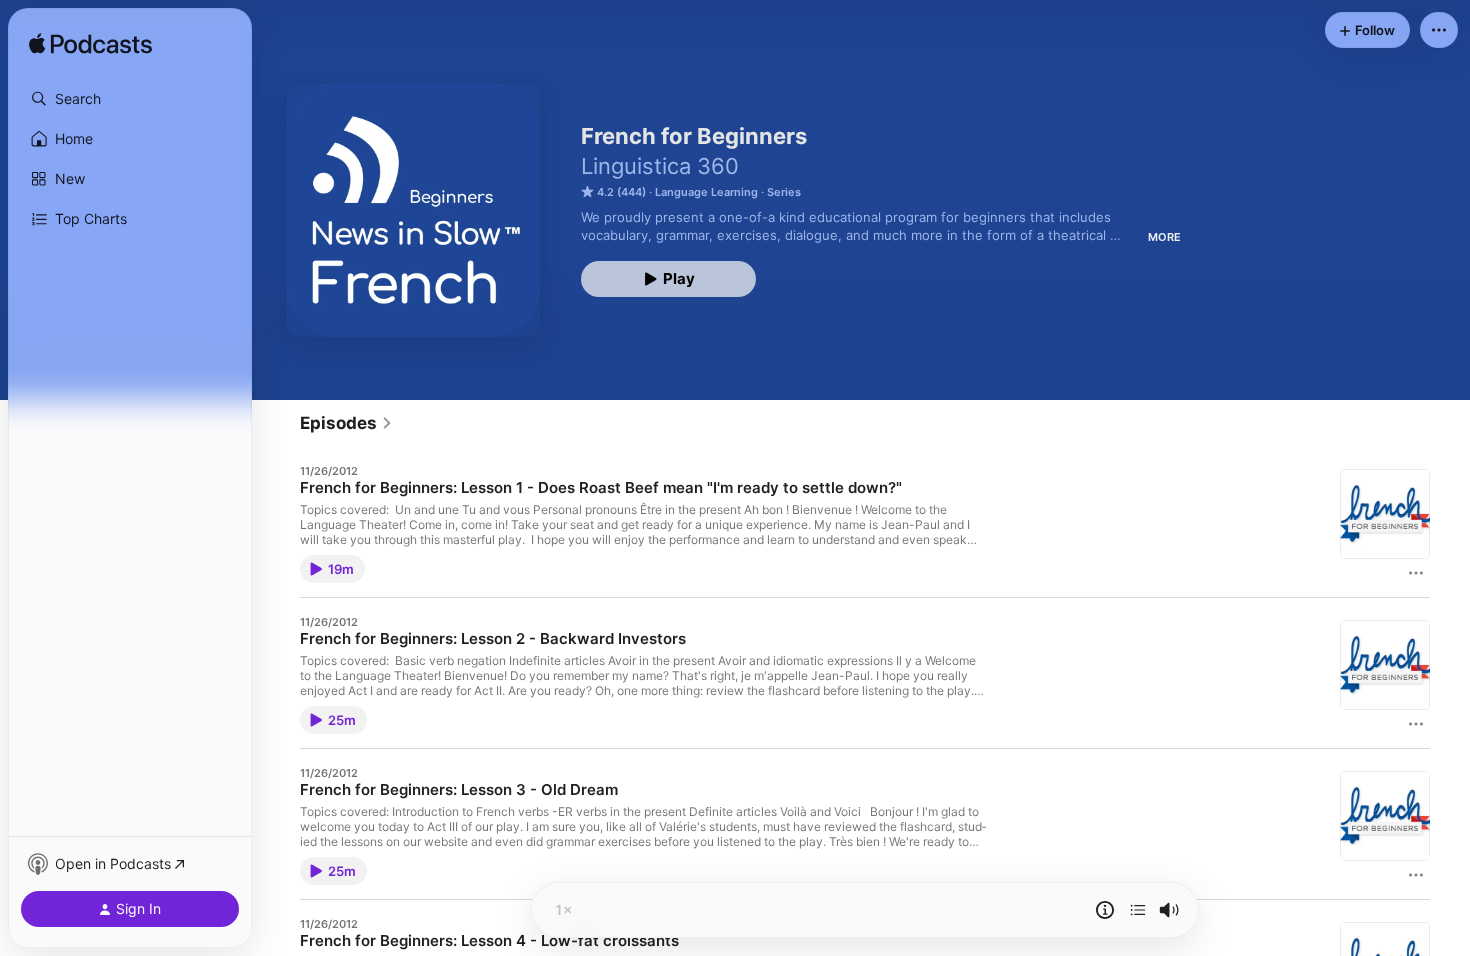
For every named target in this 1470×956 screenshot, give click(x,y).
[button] (130, 99)
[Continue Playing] (1138, 910)
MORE (1164, 237)
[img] (90, 45)
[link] (346, 423)
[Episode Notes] (1105, 910)
